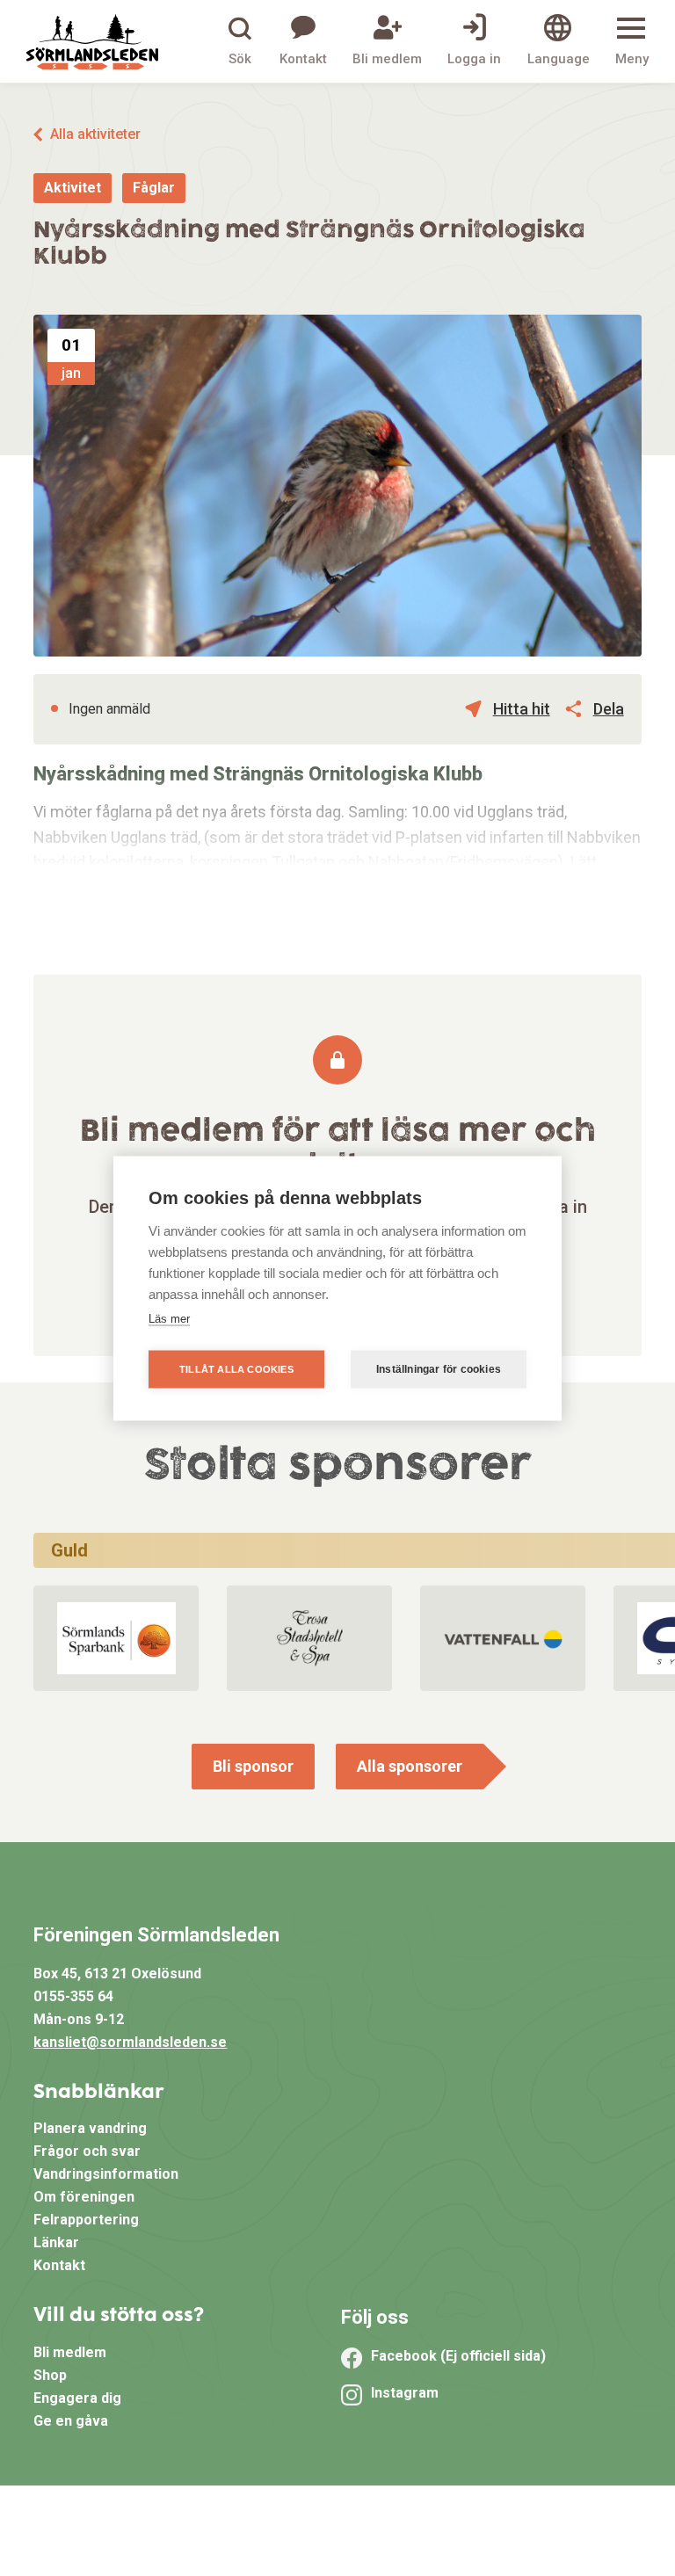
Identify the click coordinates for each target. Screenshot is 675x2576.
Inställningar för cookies (439, 1369)
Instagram (405, 2393)
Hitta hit (522, 709)
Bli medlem (70, 2352)
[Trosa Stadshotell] (310, 1638)
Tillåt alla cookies (236, 1368)
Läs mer (169, 1318)
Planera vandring (90, 2128)
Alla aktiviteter (95, 134)
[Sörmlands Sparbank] (116, 1638)
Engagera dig (77, 2398)
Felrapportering (86, 2220)
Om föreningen (84, 2197)
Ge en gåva (71, 2421)
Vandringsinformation (106, 2174)
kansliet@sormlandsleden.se (130, 2042)
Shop (50, 2375)
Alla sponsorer (410, 1766)
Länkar (56, 2242)
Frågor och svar (87, 2151)
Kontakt (59, 2265)
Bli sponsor (253, 1766)
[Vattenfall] (503, 1638)
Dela (609, 709)
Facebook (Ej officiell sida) (458, 2356)
